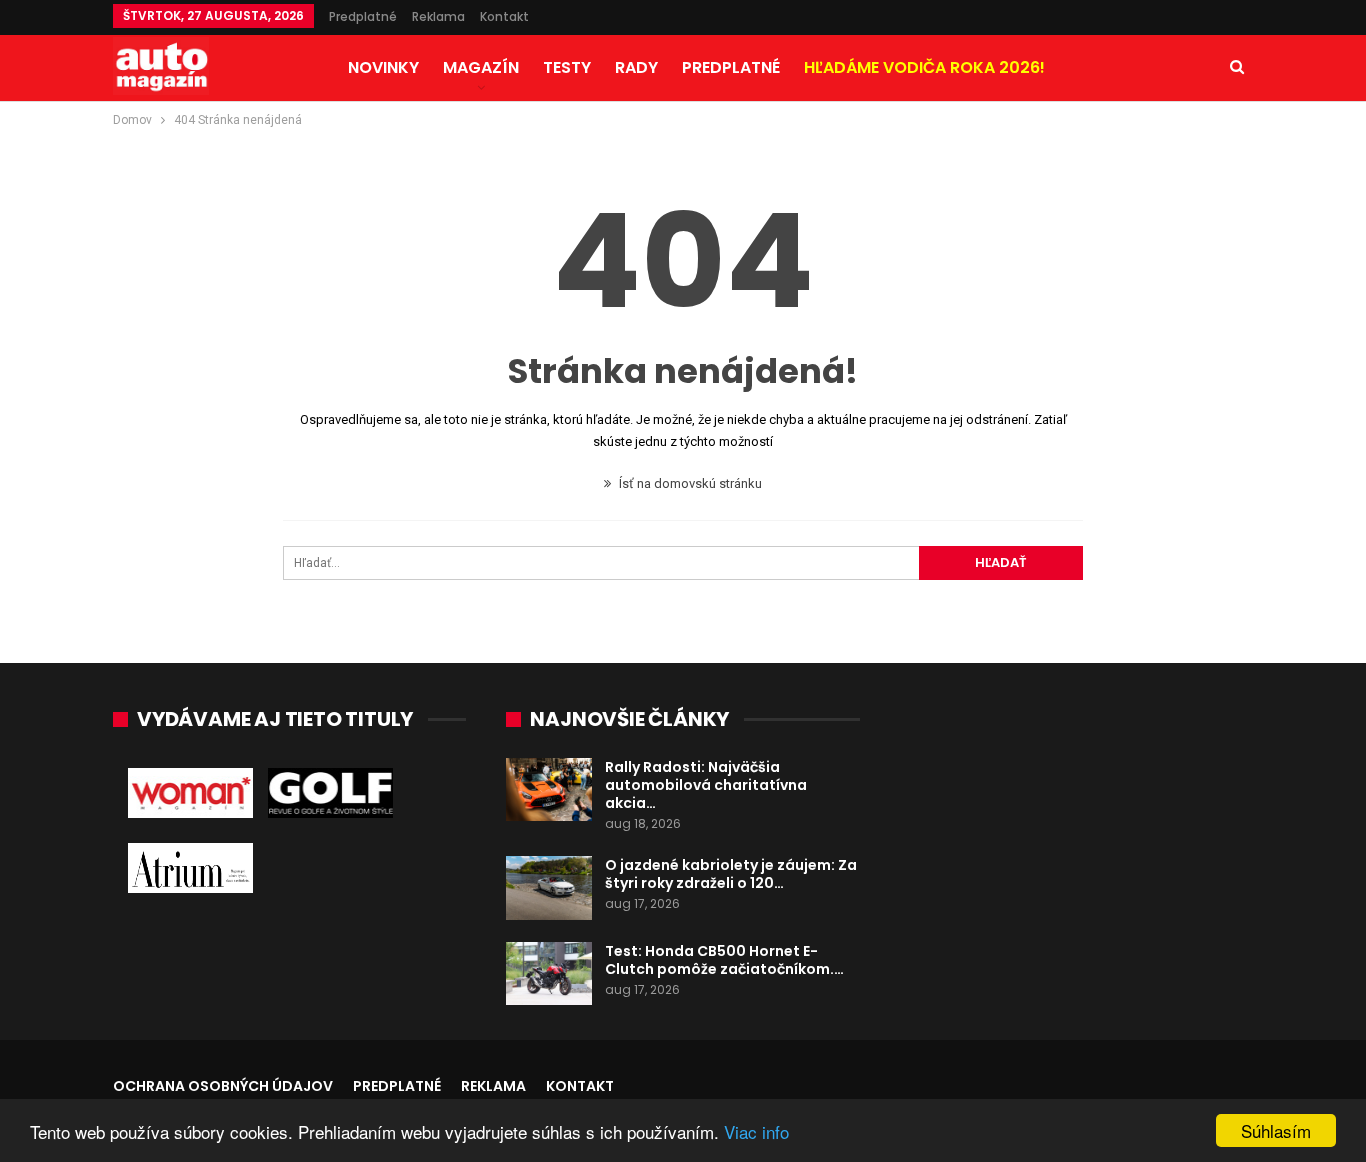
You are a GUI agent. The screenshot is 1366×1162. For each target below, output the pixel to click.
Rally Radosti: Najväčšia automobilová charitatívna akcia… (706, 785)
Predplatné (363, 16)
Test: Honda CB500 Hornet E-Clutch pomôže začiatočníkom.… (724, 960)
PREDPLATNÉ (731, 67)
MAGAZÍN (481, 67)
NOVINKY (383, 67)
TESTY (567, 67)
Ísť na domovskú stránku (689, 483)
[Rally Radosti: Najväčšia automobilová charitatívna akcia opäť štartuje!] (549, 790)
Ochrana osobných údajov (223, 1086)
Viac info (756, 1131)
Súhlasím (1276, 1130)
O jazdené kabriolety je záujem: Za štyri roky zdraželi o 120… (731, 874)
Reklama (438, 16)
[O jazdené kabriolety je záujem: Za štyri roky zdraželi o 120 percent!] (549, 888)
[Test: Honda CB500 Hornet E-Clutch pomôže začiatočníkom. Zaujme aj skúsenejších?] (549, 974)
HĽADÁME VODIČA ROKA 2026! (924, 67)
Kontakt (504, 16)
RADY (636, 67)
